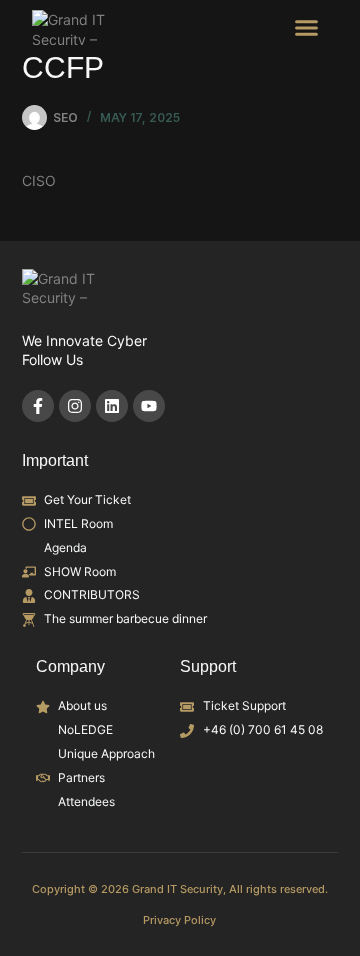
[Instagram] (75, 406)
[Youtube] (149, 406)
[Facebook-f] (38, 406)
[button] (307, 28)
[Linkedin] (112, 406)
